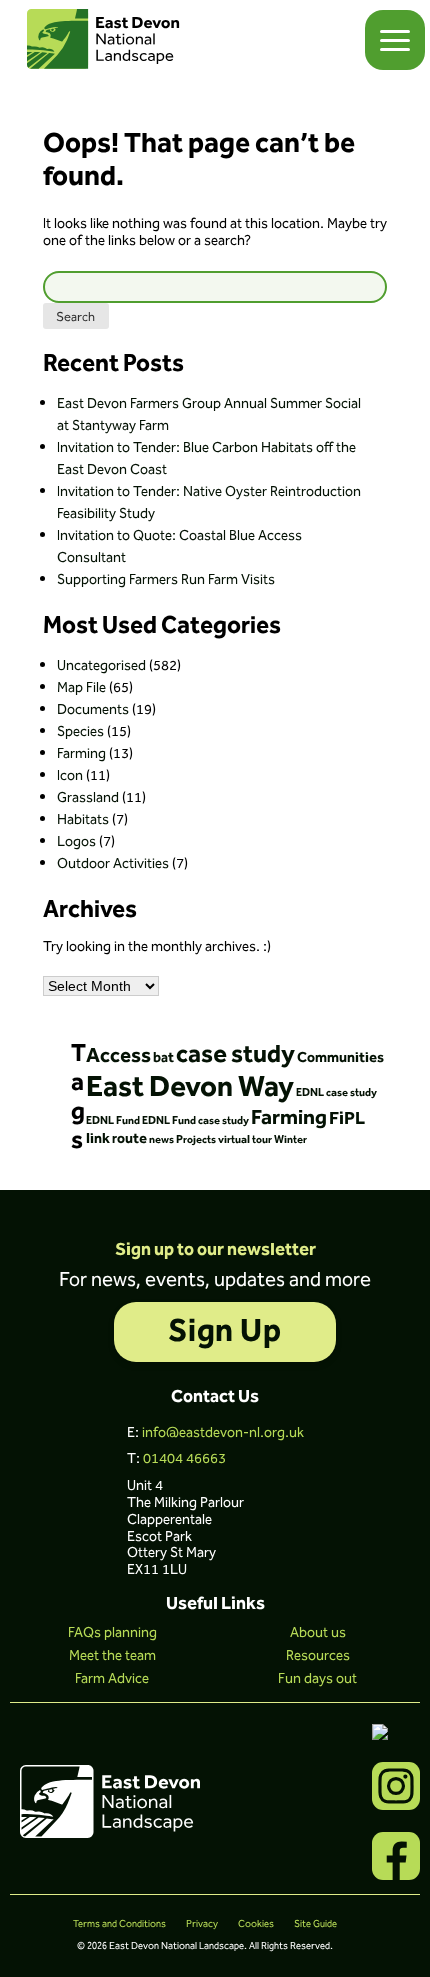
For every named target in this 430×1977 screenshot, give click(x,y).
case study (235, 1055)
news (161, 1139)
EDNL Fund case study (195, 1120)
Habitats (83, 820)
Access (118, 1056)
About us (318, 1633)
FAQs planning (112, 1633)
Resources (318, 1656)
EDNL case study (336, 1092)
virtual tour (245, 1139)
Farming (81, 754)
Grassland (88, 798)
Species (80, 732)
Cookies (256, 1924)
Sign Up (224, 1331)
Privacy (202, 1924)
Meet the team (112, 1656)
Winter (290, 1139)
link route (116, 1139)
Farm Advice (112, 1679)
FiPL (347, 1119)
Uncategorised (101, 666)
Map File (81, 688)
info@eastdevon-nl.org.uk (223, 1433)
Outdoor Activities (113, 864)
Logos (76, 842)
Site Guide (315, 1924)
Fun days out (317, 1679)
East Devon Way (190, 1087)
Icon (70, 776)
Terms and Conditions (119, 1924)
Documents (93, 710)
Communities (340, 1058)
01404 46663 (184, 1459)
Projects (196, 1139)
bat (163, 1058)
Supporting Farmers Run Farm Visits (166, 580)
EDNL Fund (113, 1120)
